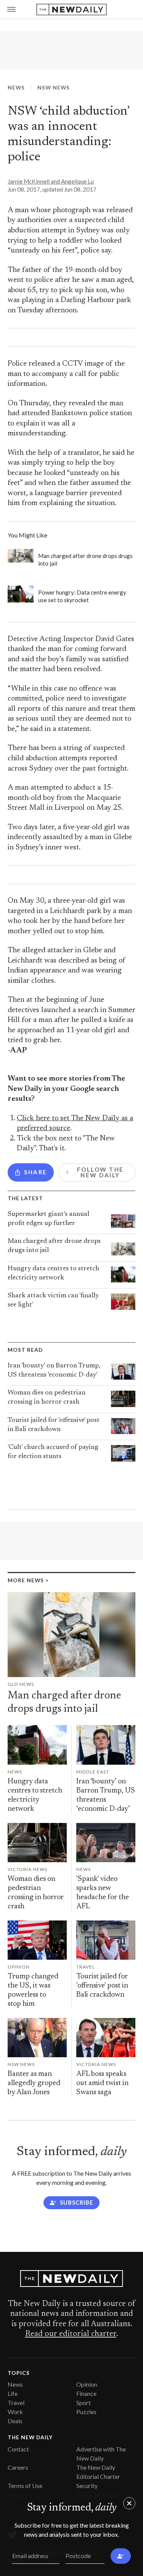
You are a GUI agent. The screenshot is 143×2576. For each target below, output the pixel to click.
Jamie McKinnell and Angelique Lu (51, 181)
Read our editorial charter (71, 2334)
